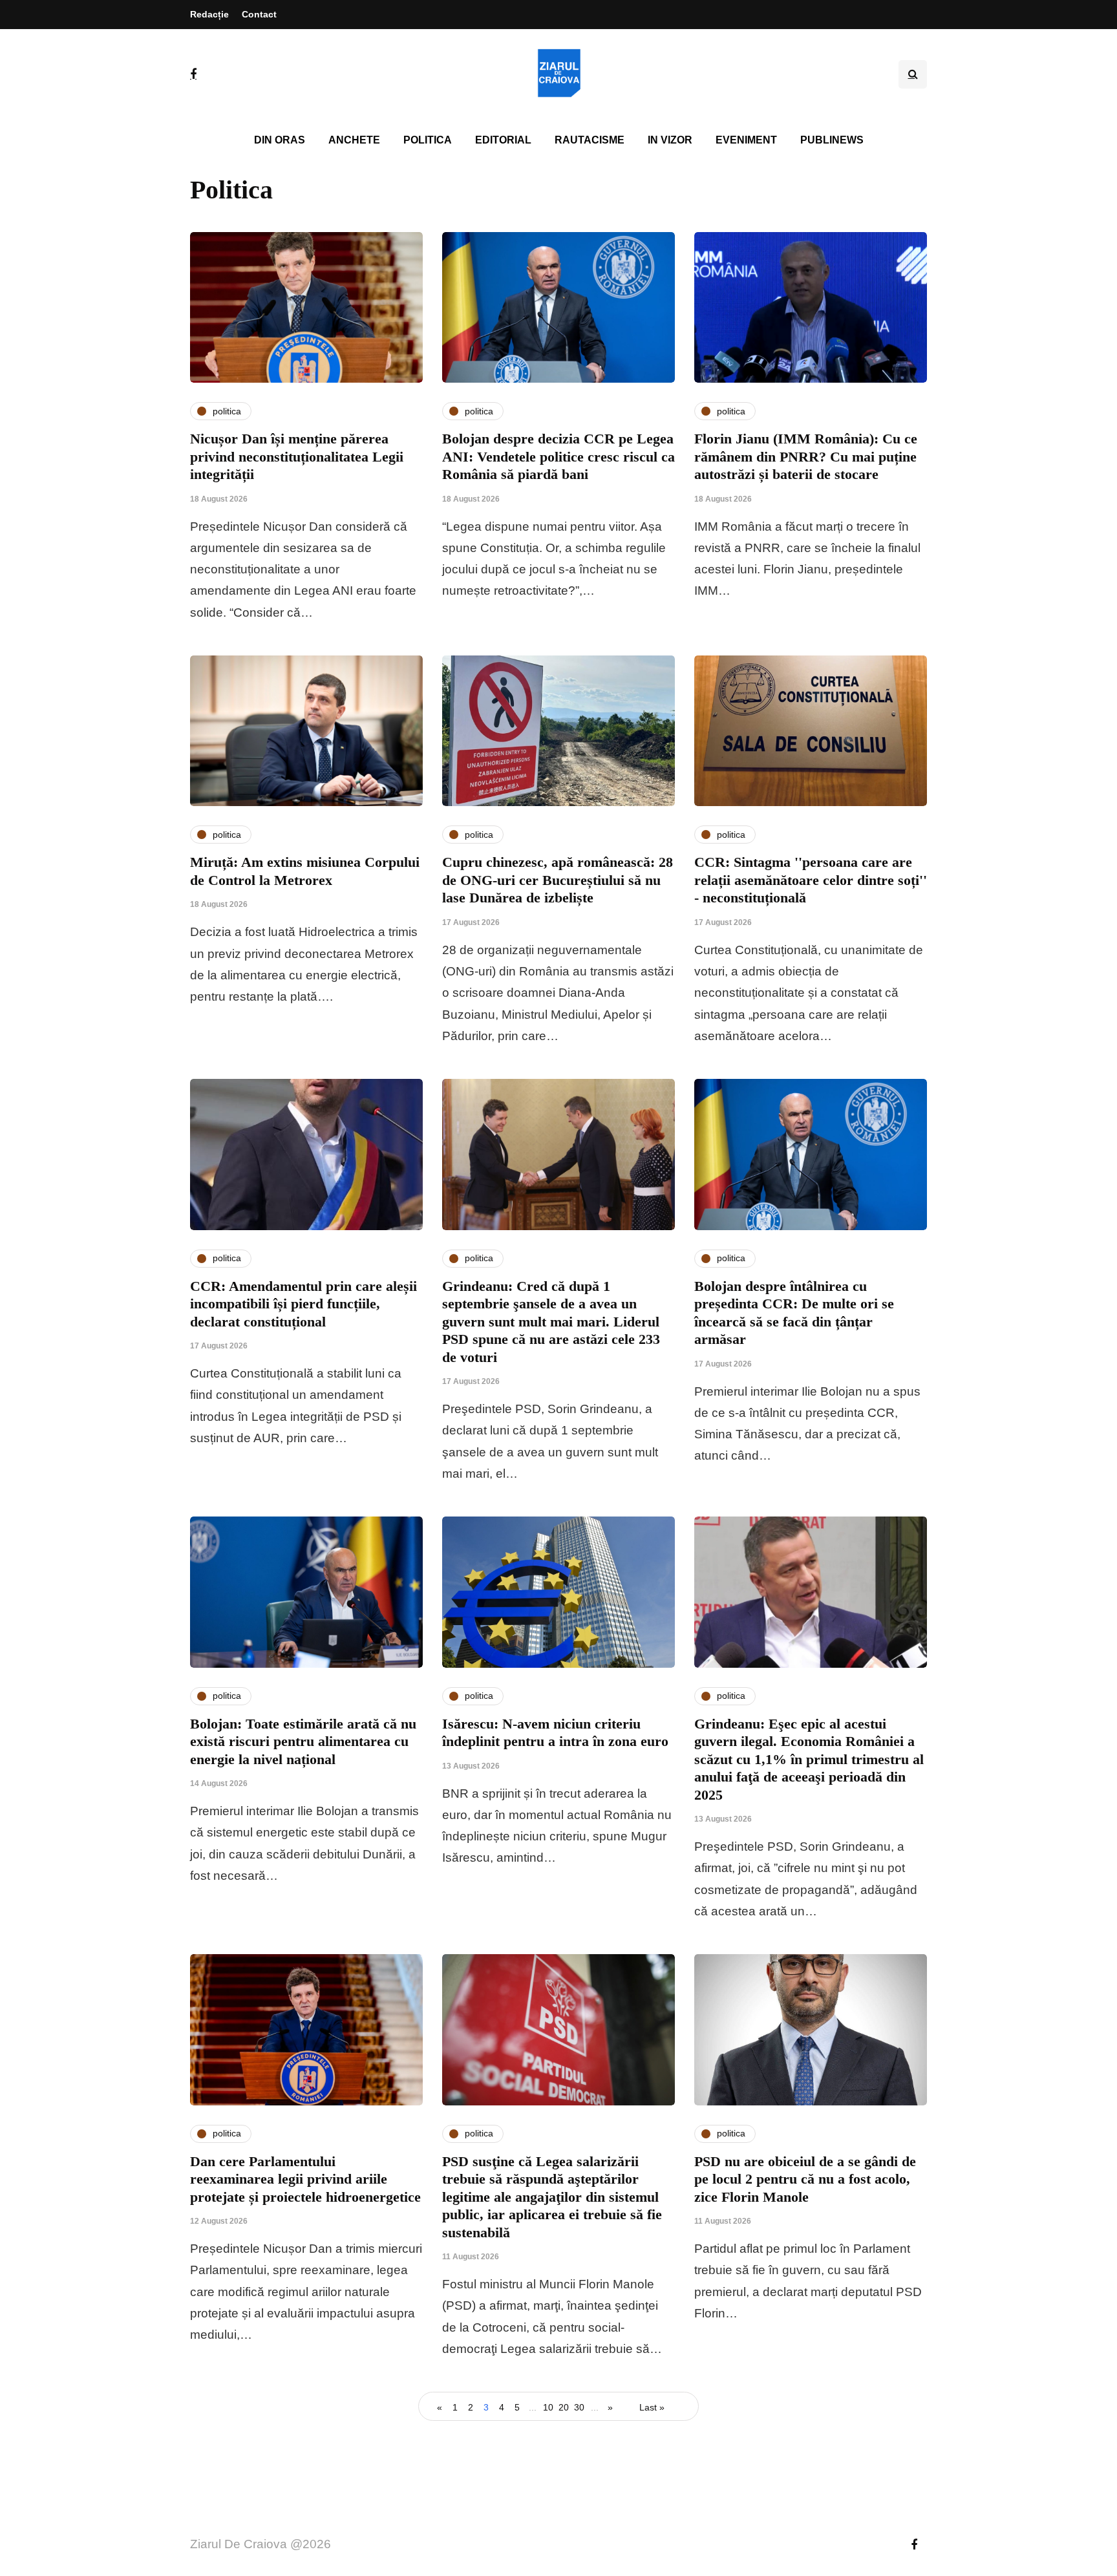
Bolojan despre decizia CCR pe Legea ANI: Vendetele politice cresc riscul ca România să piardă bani (558, 456)
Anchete (354, 140)
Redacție (209, 14)
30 (579, 2407)
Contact (259, 14)
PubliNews (832, 140)
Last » (652, 2407)
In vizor (670, 140)
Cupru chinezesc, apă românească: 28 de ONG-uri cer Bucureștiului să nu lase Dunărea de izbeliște (558, 880)
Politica (428, 140)
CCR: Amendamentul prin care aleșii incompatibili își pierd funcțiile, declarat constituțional (303, 1304)
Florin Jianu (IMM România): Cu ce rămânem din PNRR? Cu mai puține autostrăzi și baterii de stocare (806, 456)
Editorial (503, 140)
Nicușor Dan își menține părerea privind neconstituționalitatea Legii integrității (297, 456)
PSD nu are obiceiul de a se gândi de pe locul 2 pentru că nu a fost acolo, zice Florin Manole (805, 2179)
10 (548, 2407)
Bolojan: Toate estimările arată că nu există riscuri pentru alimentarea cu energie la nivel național (303, 1741)
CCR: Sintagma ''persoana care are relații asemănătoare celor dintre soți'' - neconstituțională (811, 880)
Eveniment (746, 140)
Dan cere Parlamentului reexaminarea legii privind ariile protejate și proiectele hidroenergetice (305, 2179)
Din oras (280, 140)
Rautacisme (590, 140)
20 (564, 2407)
